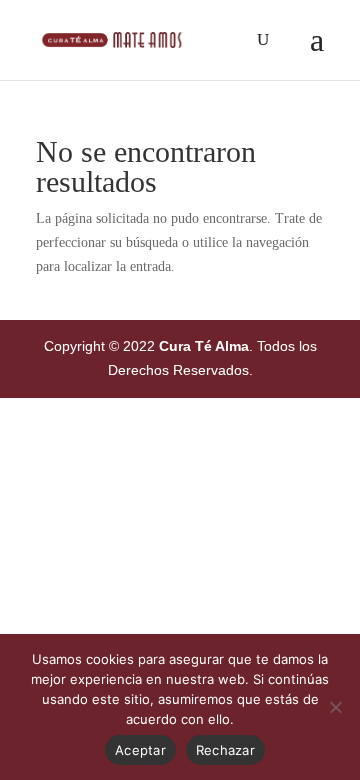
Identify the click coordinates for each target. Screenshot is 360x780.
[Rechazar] (335, 707)
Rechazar (225, 750)
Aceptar (140, 750)
